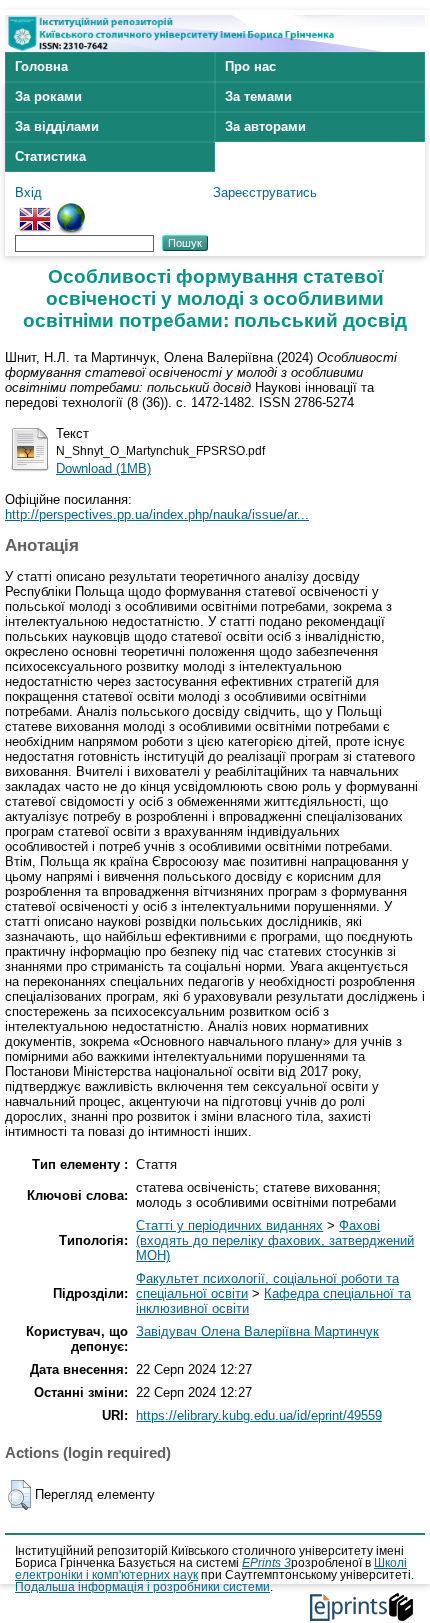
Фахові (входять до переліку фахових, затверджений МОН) (275, 1240)
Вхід (28, 192)
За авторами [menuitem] (265, 126)
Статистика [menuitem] (50, 156)
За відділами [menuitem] (57, 126)
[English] (35, 210)
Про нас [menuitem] (250, 66)
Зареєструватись (265, 192)
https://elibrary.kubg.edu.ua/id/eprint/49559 (259, 1415)
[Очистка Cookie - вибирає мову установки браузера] (71, 210)
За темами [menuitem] (258, 96)
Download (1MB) (103, 468)
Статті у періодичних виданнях (229, 1225)
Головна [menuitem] (41, 66)
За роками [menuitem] (48, 96)
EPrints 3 (266, 1563)
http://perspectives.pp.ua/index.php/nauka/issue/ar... (157, 514)
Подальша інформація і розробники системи (142, 1587)
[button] (19, 1495)
